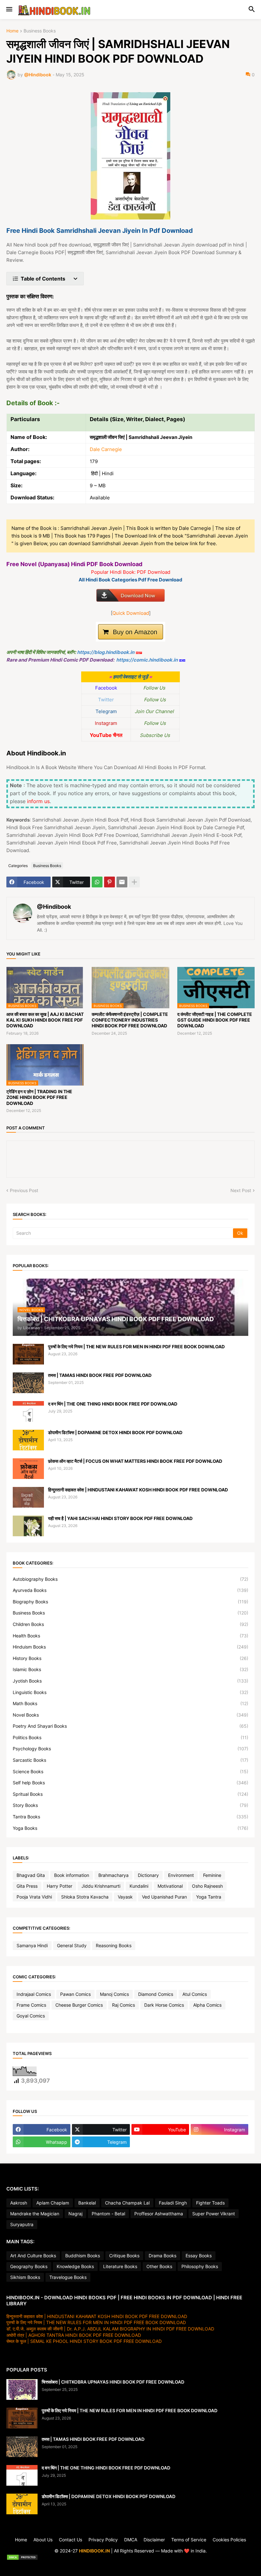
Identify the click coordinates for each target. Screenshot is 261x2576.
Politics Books (130, 1737)
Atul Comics (195, 1994)
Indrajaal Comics (34, 1994)
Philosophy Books (200, 2266)
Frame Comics (31, 2005)
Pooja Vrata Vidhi (34, 1897)
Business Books (40, 31)
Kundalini (139, 1886)
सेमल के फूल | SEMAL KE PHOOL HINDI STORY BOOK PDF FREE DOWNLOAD (84, 2341)
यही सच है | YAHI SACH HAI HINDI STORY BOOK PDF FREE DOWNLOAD (120, 1518)
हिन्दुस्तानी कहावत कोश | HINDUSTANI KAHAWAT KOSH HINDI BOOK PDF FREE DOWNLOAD (138, 1490)
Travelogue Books (68, 2277)
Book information (72, 1875)
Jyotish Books (130, 1681)
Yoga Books (130, 1828)
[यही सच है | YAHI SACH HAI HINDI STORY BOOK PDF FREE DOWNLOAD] (28, 1526)
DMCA (131, 2540)
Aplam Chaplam (53, 2203)
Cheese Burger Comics (79, 2005)
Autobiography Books (130, 1579)
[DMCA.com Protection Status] (130, 2558)
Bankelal (87, 2203)
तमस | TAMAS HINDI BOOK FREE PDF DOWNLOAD (100, 1375)
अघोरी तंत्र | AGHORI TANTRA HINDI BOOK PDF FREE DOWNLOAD (74, 2335)
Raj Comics (123, 2005)
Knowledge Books (75, 2266)
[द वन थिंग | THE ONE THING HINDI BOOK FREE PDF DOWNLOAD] (28, 1411)
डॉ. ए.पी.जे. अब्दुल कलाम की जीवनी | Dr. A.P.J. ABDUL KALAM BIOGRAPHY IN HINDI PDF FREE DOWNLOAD (110, 2329)
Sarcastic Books (130, 1760)
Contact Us (71, 2540)
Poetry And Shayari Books (130, 1726)
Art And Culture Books (33, 2256)
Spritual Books (130, 1794)
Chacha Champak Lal (127, 2203)
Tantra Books (130, 1817)
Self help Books (130, 1783)
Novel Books (130, 1715)
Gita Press (27, 1886)
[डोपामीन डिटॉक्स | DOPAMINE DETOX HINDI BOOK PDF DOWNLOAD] (28, 1440)
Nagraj (75, 2214)
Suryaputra (22, 2224)
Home (12, 31)
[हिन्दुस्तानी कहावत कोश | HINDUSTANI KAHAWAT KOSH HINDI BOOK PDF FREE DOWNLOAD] (28, 1497)
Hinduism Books (130, 1647)
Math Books (130, 1703)
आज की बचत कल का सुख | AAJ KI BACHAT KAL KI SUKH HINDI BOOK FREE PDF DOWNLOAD (45, 1020)
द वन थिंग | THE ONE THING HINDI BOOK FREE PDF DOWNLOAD (113, 1404)
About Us (43, 2540)
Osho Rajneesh (207, 1886)
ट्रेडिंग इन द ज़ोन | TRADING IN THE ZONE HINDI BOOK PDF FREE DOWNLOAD (39, 1097)
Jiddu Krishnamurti (101, 1886)
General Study (72, 1945)
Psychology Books (130, 1749)
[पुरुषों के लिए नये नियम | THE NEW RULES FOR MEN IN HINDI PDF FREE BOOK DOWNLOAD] (28, 1354)
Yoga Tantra (209, 1897)
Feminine (212, 1875)
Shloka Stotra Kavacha (85, 1897)
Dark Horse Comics (164, 2005)
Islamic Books (130, 1669)
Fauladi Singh (173, 2203)
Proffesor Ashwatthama (159, 2214)
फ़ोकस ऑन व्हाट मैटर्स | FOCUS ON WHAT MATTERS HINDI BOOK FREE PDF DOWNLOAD (135, 1461)
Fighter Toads (210, 2203)
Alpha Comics (207, 2005)
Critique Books (124, 2256)
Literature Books (120, 2266)
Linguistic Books (130, 1692)
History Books (130, 1658)
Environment (181, 1875)
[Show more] (134, 882)
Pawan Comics (75, 1994)
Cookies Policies (229, 2540)
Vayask (125, 1897)
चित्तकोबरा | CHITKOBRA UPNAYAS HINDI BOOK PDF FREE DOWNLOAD (113, 2382)
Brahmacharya (113, 1875)
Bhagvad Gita (31, 1875)
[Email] (122, 882)
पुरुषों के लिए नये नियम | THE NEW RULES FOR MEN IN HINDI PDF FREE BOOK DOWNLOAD (136, 1347)
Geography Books (29, 2266)
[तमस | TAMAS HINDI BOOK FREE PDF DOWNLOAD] (28, 1383)
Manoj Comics (114, 1994)
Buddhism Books (83, 2256)
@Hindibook (54, 907)
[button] (9, 10)
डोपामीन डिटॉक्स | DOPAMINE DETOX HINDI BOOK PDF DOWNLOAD (115, 1432)
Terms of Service (189, 2540)
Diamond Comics (156, 1994)
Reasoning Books (114, 1945)
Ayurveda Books (130, 1590)
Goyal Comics (31, 2016)
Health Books (130, 1636)
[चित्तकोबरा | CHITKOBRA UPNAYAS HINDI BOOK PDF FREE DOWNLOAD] (22, 2389)
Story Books (130, 1805)
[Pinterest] (109, 882)
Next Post (241, 1190)
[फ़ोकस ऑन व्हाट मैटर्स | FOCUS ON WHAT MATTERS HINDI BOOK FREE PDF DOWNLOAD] (28, 1469)
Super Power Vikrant (214, 2214)
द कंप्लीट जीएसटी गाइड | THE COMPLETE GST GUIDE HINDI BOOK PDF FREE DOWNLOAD (215, 1020)
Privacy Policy (103, 2540)
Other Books (159, 2266)
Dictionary (148, 1875)
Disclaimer (154, 2540)
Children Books (130, 1624)
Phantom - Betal (108, 2214)
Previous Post (24, 1190)
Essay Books (199, 2256)
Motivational (170, 1886)
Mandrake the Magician (35, 2214)
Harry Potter (60, 1886)
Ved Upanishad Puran (164, 1897)
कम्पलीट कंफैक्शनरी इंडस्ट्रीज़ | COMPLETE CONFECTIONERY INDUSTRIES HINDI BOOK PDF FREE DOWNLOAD (130, 1020)
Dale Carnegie (106, 449)
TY (130, 2565)
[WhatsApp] (97, 882)
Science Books (130, 1771)
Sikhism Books (25, 2277)
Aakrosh (19, 2203)
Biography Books (130, 1602)
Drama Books (162, 2256)
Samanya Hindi (32, 1945)
